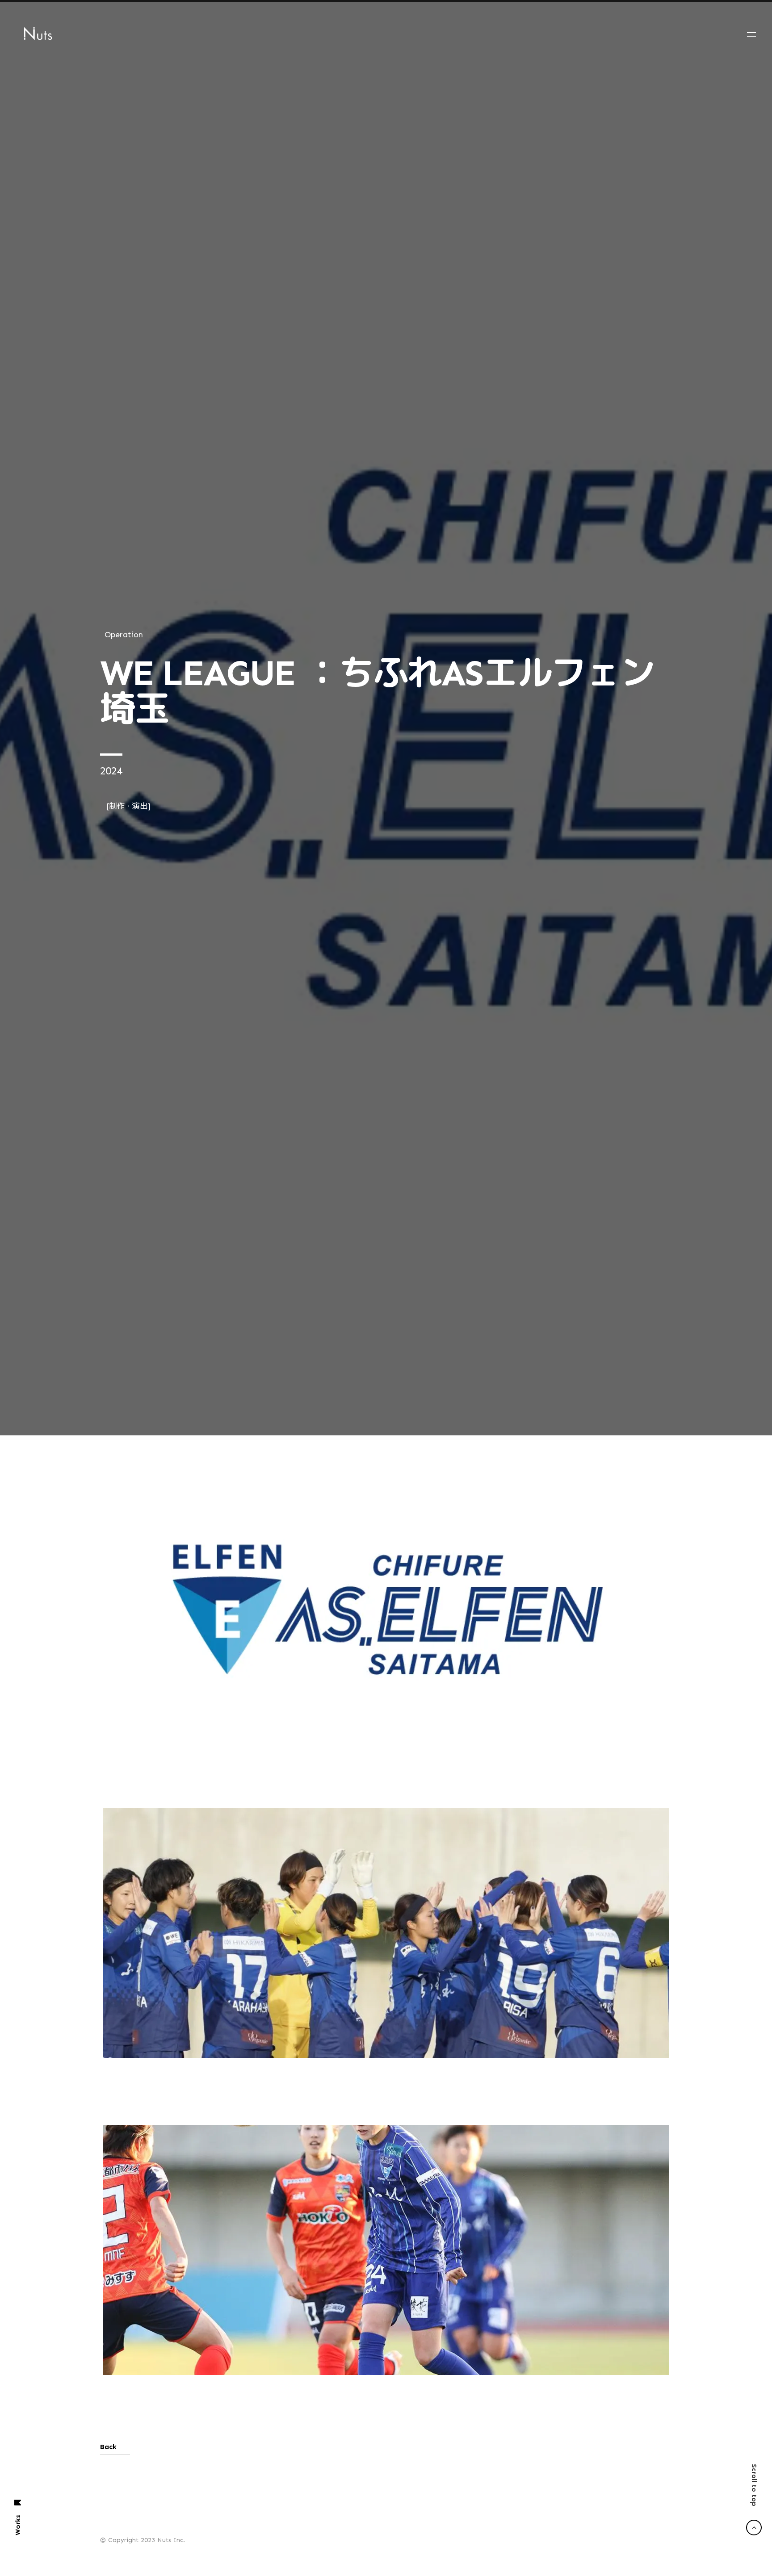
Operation (124, 1078)
